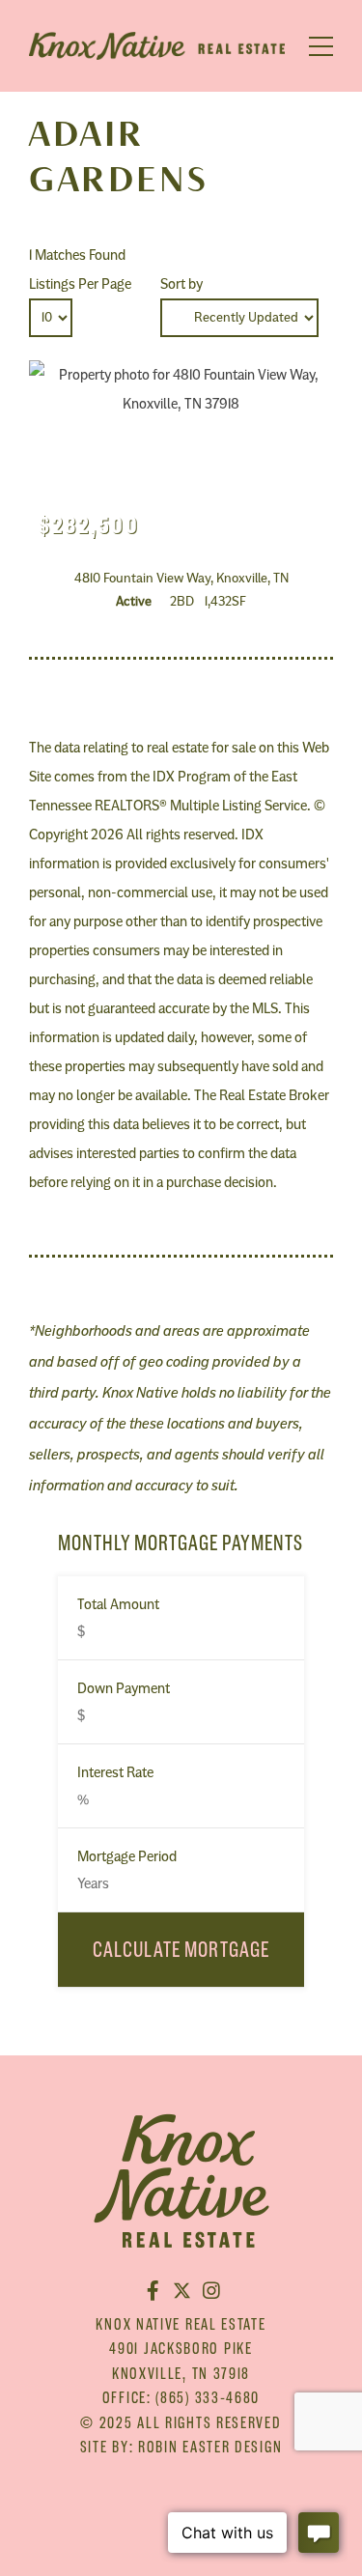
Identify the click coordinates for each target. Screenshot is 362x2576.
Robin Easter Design (210, 2447)
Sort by (181, 284)
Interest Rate (115, 1772)
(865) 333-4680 (208, 2397)
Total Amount (118, 1604)
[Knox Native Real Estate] (157, 51)
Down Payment (124, 1688)
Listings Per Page (80, 284)
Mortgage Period (127, 1856)
